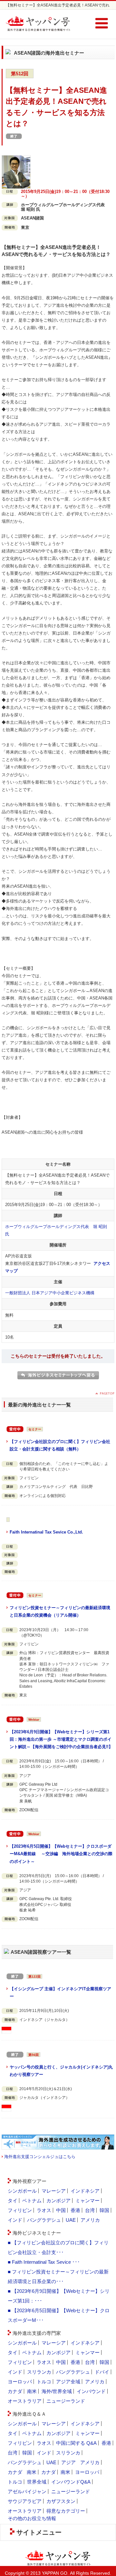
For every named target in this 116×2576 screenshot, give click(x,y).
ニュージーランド (66, 2401)
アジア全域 (68, 2382)
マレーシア (54, 2191)
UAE (71, 2220)
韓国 (104, 2210)
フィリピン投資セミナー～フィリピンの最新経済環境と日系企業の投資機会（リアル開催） (60, 1611)
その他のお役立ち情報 (32, 2518)
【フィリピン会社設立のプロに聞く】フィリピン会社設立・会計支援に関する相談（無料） (60, 1445)
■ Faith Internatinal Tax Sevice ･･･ (44, 2262)
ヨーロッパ (20, 2382)
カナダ (15, 2391)
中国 (61, 2210)
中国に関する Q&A (76, 2443)
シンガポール (22, 2191)
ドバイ (102, 2372)
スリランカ (39, 2372)
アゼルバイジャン (27, 2491)
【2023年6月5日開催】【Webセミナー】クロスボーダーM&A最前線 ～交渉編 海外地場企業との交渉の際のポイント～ (61, 1854)
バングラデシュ (44, 2220)
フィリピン (20, 2210)
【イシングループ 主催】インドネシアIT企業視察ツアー (60, 1993)
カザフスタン (61, 2501)
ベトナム (32, 2201)
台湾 (90, 2210)
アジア (68, 2462)
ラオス (44, 2210)
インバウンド (91, 2391)
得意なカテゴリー (66, 2511)
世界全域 (37, 2482)
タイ (13, 2201)
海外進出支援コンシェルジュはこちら (40, 2157)
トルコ (44, 2382)
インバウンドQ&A (71, 2482)
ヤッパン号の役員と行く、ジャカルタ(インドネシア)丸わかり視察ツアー (61, 2071)
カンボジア (58, 2201)
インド (15, 2220)
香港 (75, 2210)
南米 (32, 2391)
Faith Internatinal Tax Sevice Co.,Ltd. (46, 1532)
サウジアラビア (25, 2501)
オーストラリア (25, 2401)
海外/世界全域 (57, 2391)
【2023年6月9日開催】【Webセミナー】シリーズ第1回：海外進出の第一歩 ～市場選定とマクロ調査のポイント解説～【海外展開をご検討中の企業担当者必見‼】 (61, 1739)
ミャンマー (87, 2201)
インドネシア (85, 2191)
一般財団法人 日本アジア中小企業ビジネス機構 (50, 1293)
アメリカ (90, 2220)
